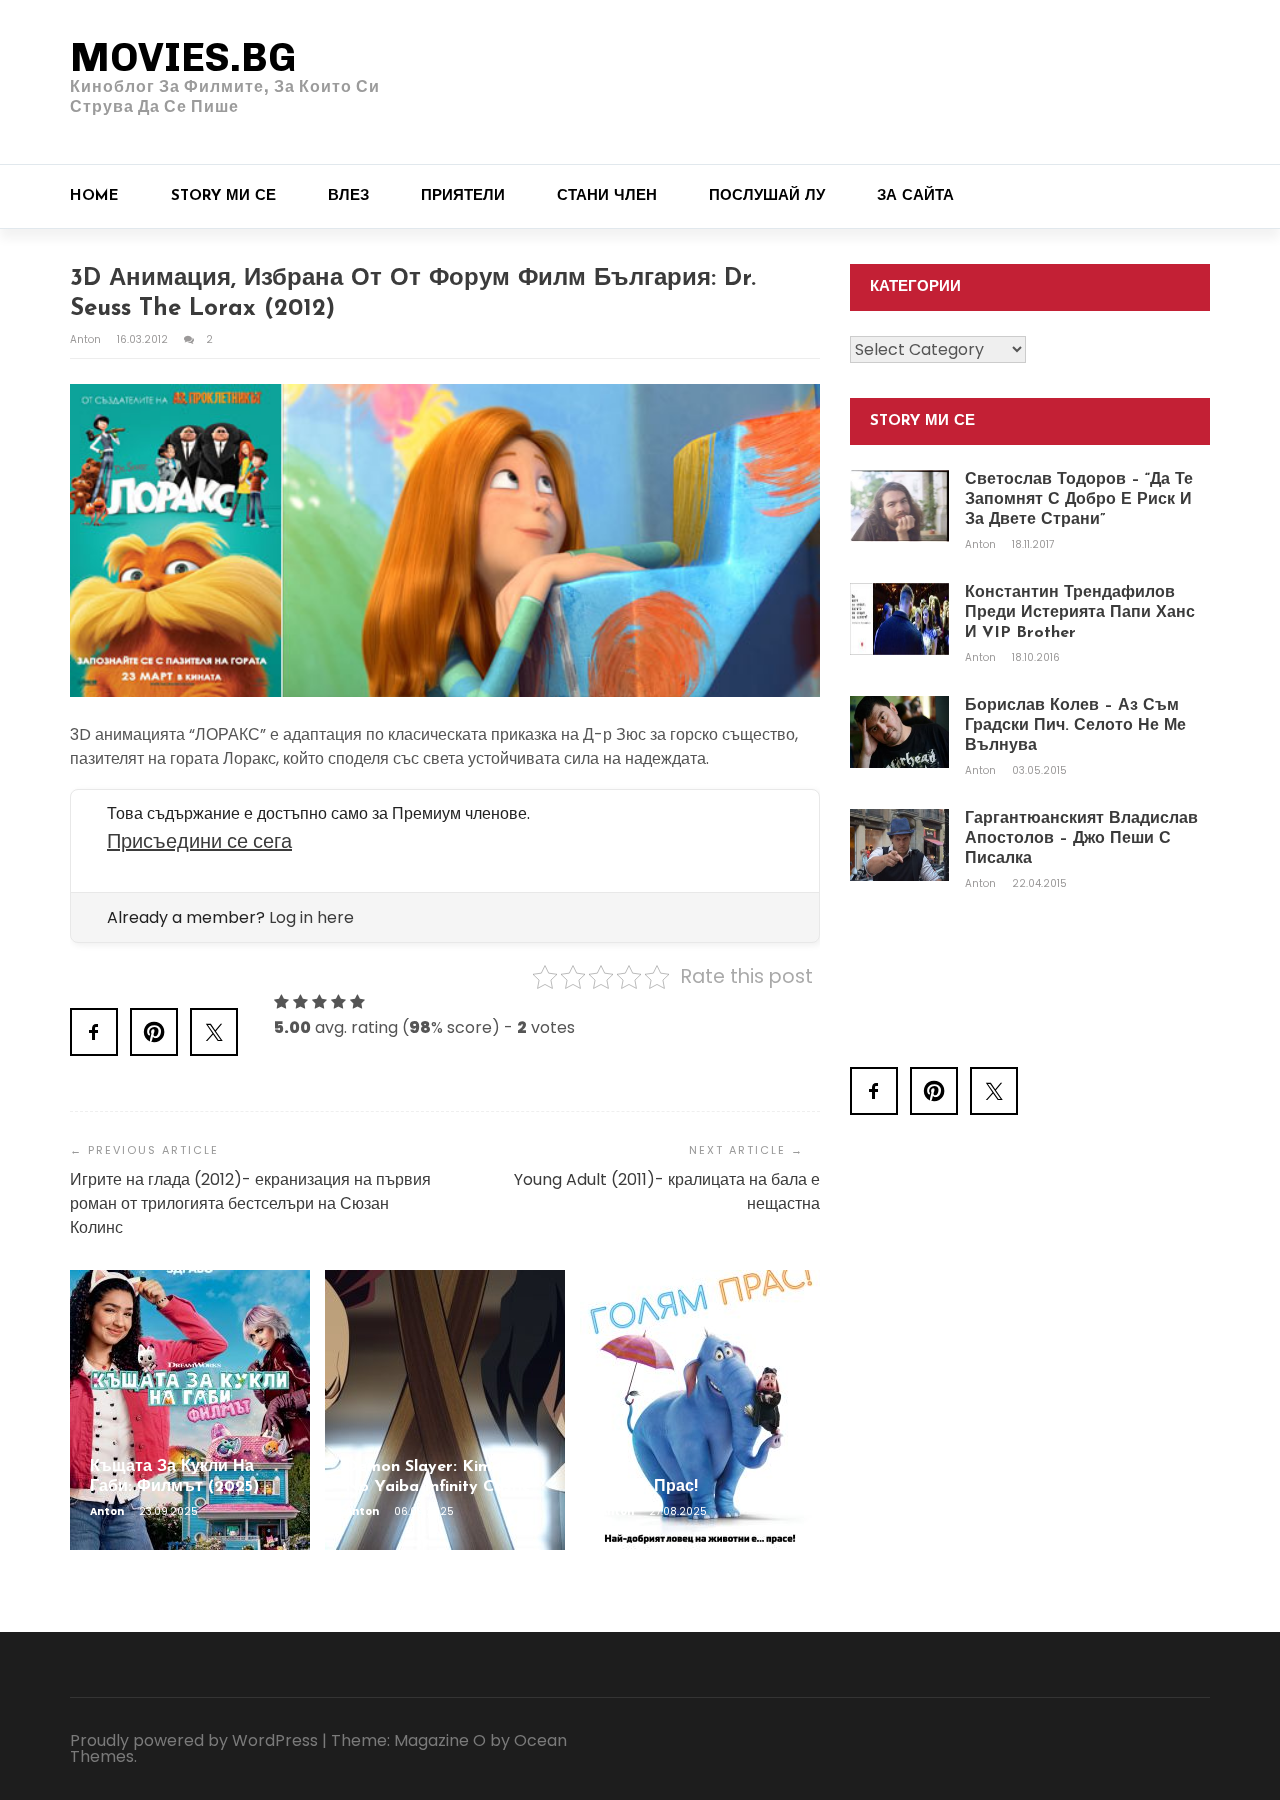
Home (94, 196)
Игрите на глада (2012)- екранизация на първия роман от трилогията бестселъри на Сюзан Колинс (250, 1203)
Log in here (311, 917)
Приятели (463, 196)
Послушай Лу (767, 196)
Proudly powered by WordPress (194, 1740)
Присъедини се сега (199, 841)
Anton (87, 339)
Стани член (607, 196)
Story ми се (223, 196)
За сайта (915, 196)
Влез (348, 196)
